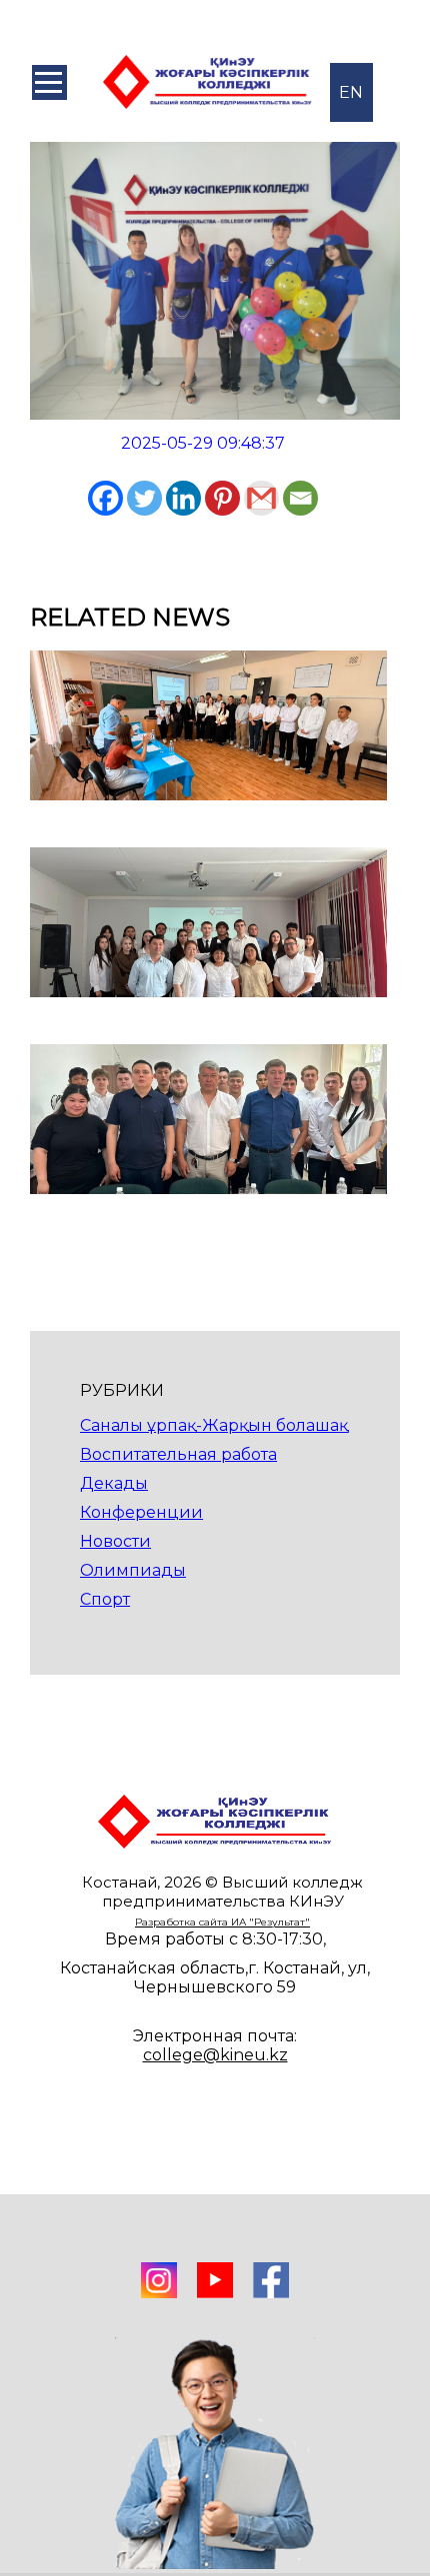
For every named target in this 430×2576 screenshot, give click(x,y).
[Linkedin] (183, 498)
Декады (114, 1483)
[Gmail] (261, 498)
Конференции (141, 1512)
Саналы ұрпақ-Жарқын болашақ (214, 1425)
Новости (115, 1541)
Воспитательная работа (178, 1454)
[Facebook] (105, 498)
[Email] (300, 498)
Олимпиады (133, 1570)
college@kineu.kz (215, 2055)
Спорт (105, 1599)
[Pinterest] (222, 498)
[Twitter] (144, 498)
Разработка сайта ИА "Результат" (222, 1922)
